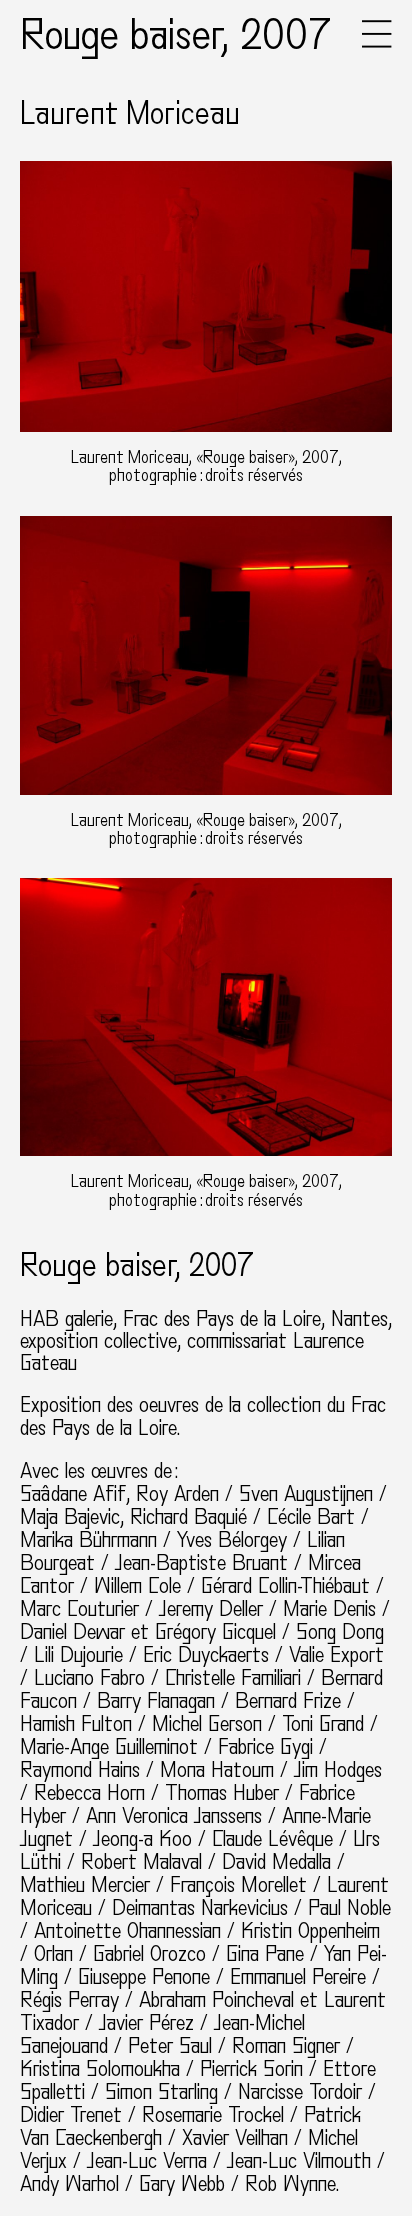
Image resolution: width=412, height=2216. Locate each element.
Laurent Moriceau (130, 114)
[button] (377, 43)
